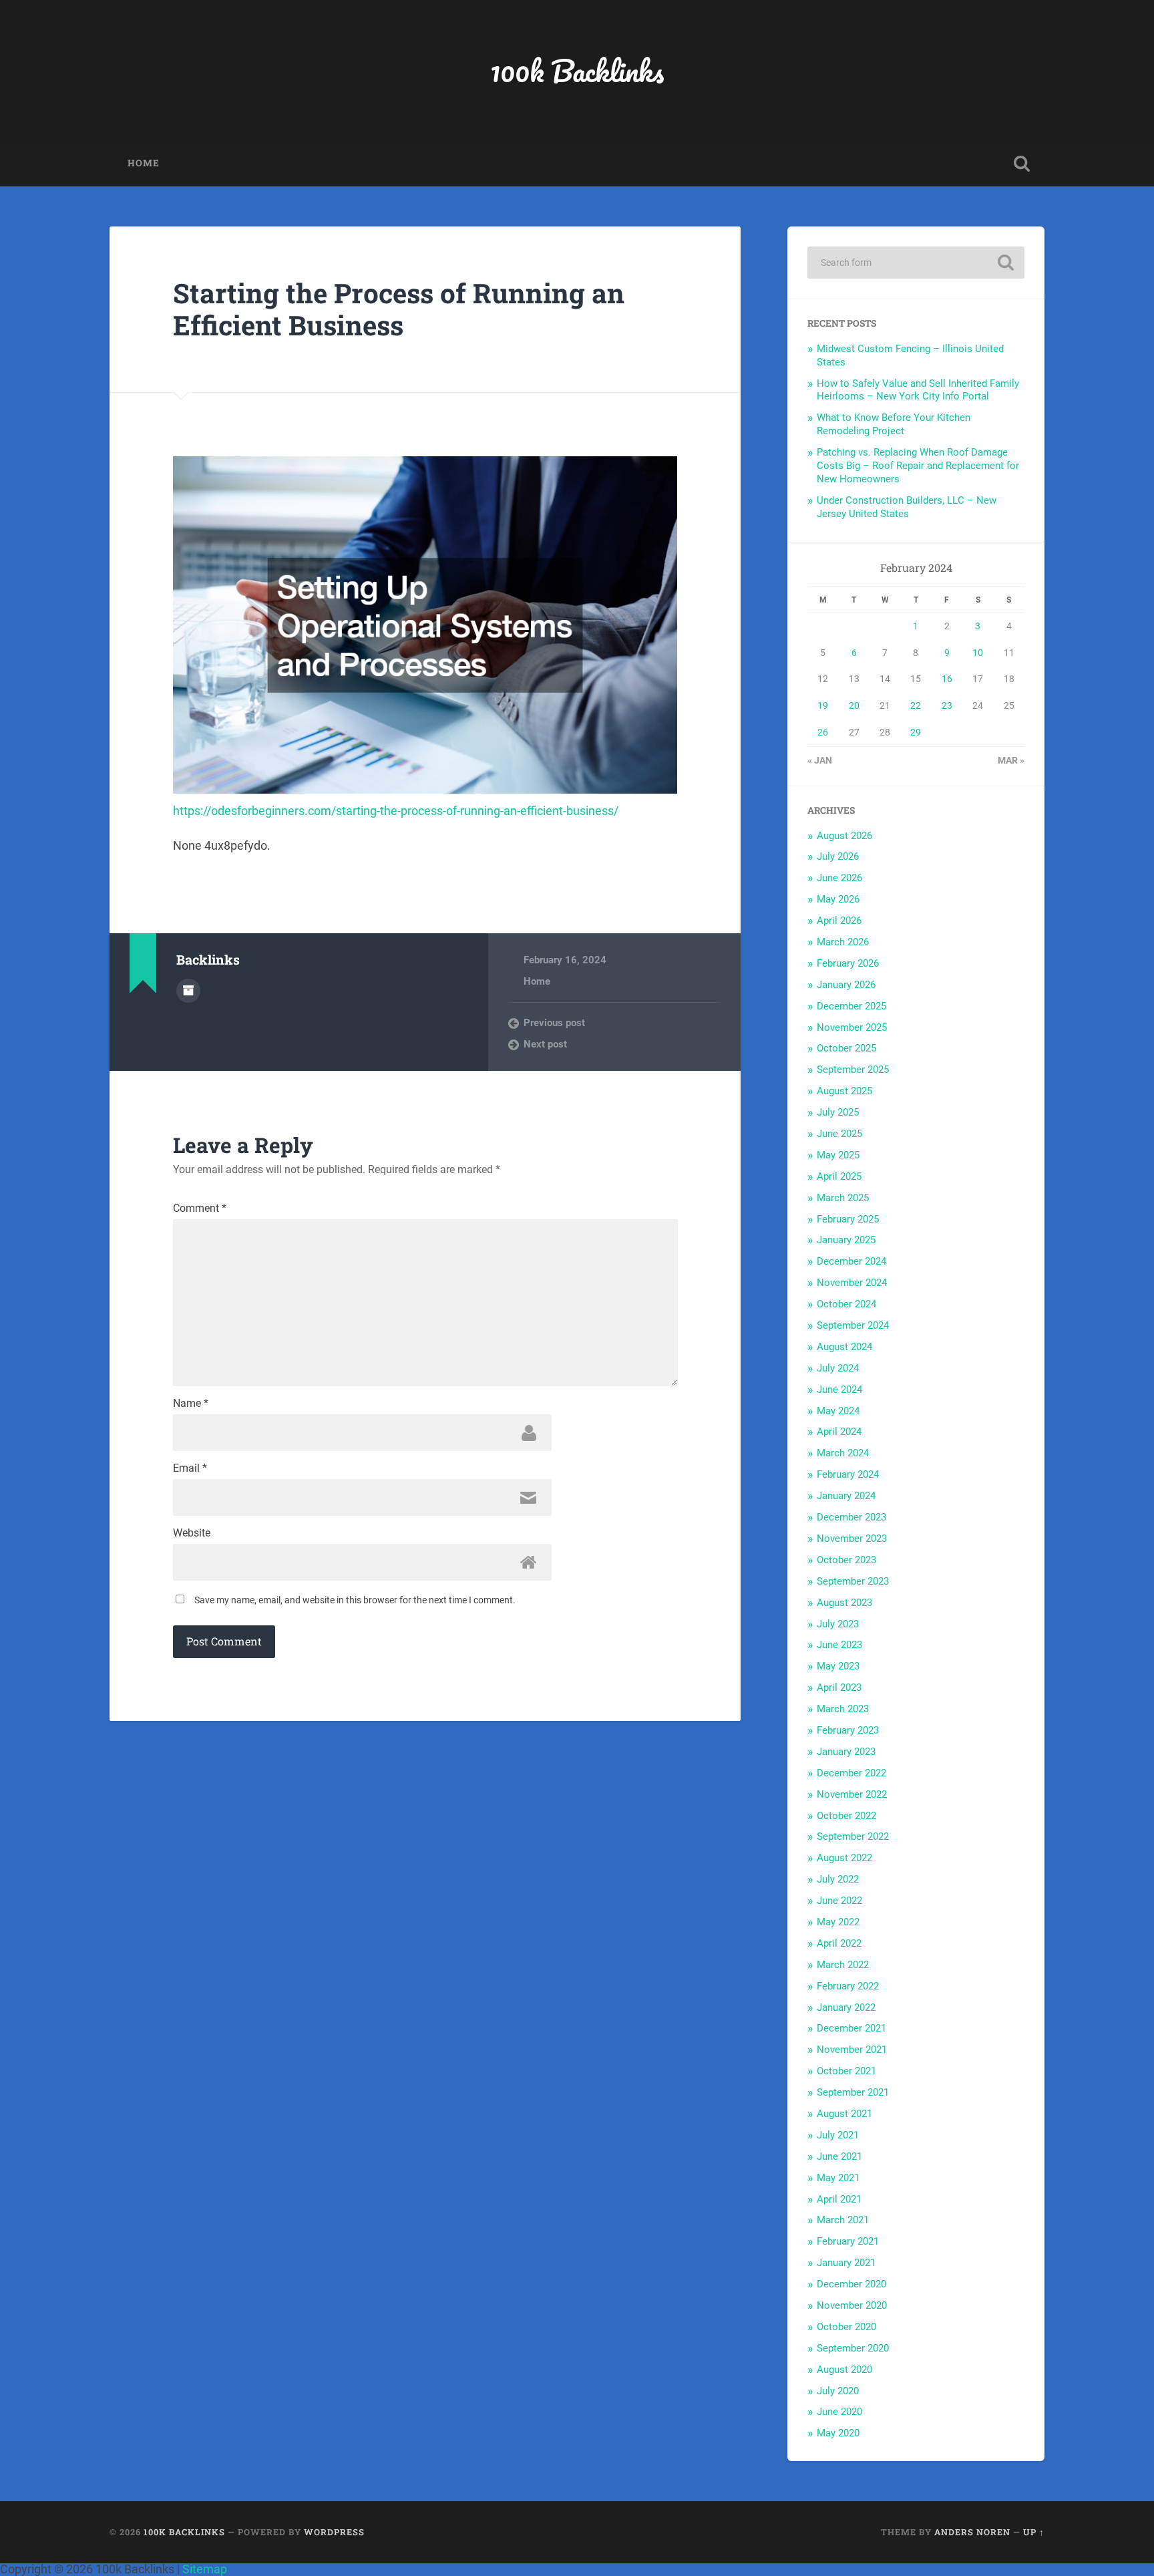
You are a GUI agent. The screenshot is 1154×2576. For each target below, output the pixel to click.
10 (978, 653)
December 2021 (851, 2028)
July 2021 (838, 2135)
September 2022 (853, 1836)
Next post (545, 1044)
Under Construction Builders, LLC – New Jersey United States (907, 507)
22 (916, 705)
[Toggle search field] (1022, 164)
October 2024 (846, 1304)
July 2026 (838, 856)
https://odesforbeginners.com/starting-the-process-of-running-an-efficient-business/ (396, 811)
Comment (200, 1209)
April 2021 (839, 2199)
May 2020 (838, 2433)
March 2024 (843, 1453)
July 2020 (838, 2391)
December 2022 (851, 1773)
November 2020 (852, 2305)
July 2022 (838, 1879)
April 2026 (839, 921)
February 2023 (848, 1730)
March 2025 (843, 1198)
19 (823, 705)
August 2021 (844, 2114)
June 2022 (839, 1901)
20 (854, 705)
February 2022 (848, 1986)
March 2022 (843, 1965)
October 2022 (846, 1816)
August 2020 (844, 2370)
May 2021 (838, 2178)
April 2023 (839, 1687)
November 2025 (852, 1027)
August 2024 (844, 1347)
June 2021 (839, 2156)
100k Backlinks (577, 70)
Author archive (188, 991)
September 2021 (853, 2092)
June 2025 (839, 1134)
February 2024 (848, 1474)
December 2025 (851, 1006)
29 (916, 732)
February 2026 (848, 963)
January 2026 (846, 985)
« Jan (820, 760)
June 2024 (839, 1390)
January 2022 (846, 2007)
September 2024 (853, 1325)
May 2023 (838, 1666)
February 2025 (848, 1219)
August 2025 (844, 1091)
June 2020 (839, 2412)
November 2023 (852, 1539)
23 (947, 705)
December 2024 (851, 1261)
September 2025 (853, 1070)
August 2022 (844, 1858)
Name (191, 1404)
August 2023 (844, 1603)
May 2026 (838, 899)
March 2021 (843, 2220)
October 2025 (846, 1048)
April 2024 (839, 1432)
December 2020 (851, 2284)
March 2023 (843, 1709)
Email (190, 1468)
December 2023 (851, 1517)
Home (144, 163)
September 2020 (853, 2348)
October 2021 (846, 2071)
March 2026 (843, 942)
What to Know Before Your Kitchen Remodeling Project (894, 424)
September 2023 (853, 1581)
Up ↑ (1034, 2532)
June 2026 (839, 878)
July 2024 (838, 1368)
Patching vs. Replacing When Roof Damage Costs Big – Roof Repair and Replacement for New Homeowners (918, 466)
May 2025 (838, 1155)
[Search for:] (916, 263)
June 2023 (839, 1645)
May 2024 (838, 1411)
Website (192, 1533)
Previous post (554, 1023)
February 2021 (848, 2241)
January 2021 (846, 2263)
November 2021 (852, 2050)
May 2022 (838, 1922)
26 (823, 732)
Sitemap (205, 2569)
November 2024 (852, 1283)
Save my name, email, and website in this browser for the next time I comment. (355, 1600)
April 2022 (839, 1943)
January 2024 (846, 1496)
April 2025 (839, 1176)
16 (947, 679)
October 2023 (846, 1560)
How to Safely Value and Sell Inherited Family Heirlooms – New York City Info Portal (918, 390)
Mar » (1011, 760)
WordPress (334, 2532)
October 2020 (846, 2327)
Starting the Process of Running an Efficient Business (399, 309)
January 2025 (846, 1240)
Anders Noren (972, 2532)
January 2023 (846, 1752)
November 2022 (852, 1794)
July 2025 (838, 1112)
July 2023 (838, 1624)
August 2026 (844, 836)
